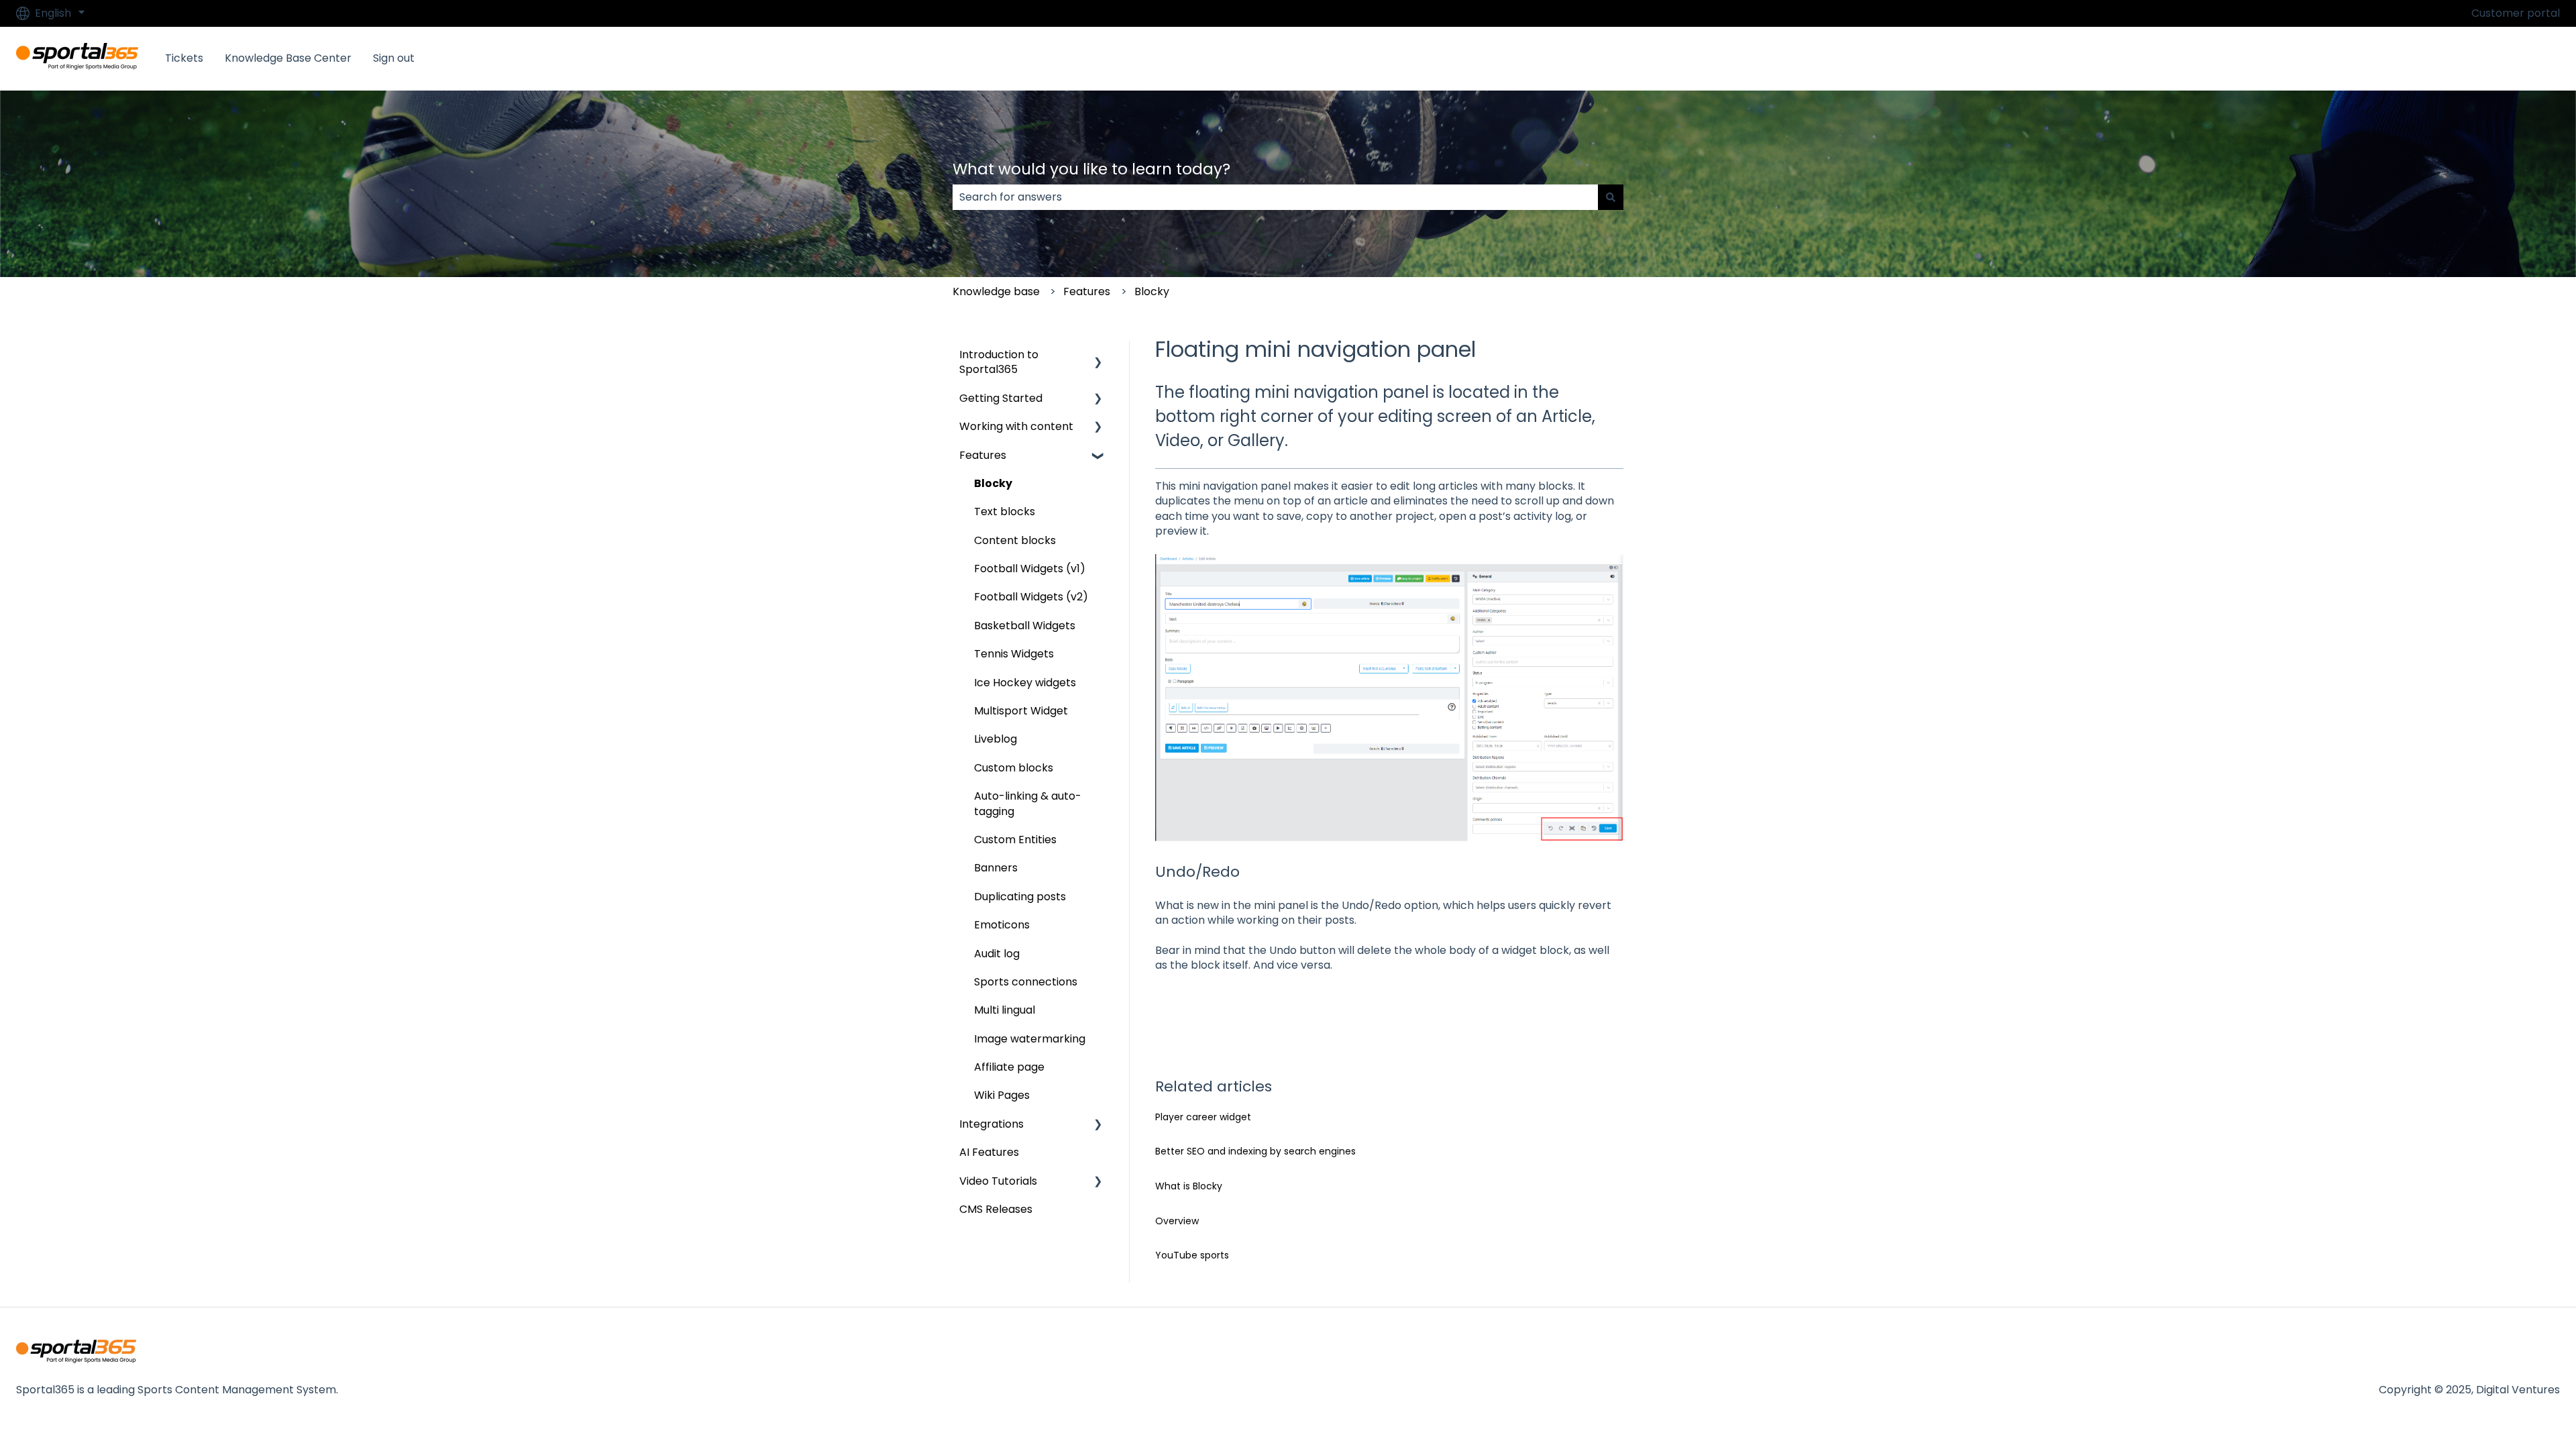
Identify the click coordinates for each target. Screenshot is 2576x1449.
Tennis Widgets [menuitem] (1014, 654)
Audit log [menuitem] (997, 954)
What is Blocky (1189, 1186)
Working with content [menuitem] (1016, 426)
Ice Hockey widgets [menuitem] (1025, 683)
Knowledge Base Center (288, 58)
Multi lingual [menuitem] (1005, 1010)
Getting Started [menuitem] (1001, 398)
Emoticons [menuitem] (1002, 925)
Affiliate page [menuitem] (1009, 1067)
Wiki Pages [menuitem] (1002, 1095)
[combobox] (1275, 197)
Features (1087, 291)
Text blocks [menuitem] (1005, 512)
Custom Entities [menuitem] (1015, 840)
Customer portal (2516, 13)
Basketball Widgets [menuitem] (1025, 626)
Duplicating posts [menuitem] (1020, 897)
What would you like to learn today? (1091, 169)
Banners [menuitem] (996, 868)
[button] (1098, 356)
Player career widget (1203, 1117)
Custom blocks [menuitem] (1014, 768)
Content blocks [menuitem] (1015, 540)
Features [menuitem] (983, 455)
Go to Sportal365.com (2488, 58)
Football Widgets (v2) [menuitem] (1031, 597)
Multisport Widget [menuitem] (1021, 711)
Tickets (184, 58)
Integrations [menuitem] (991, 1124)
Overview (1177, 1221)
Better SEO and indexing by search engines (1255, 1151)
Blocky (1152, 291)
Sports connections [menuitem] (1026, 982)
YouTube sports (1192, 1255)
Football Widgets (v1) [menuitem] (1030, 569)
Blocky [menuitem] (993, 483)
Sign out (394, 58)
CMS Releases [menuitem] (996, 1209)
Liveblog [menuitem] (996, 739)
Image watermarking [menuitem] (1030, 1039)
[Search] (1611, 197)
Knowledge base (996, 291)
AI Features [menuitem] (989, 1152)
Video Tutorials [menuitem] (998, 1181)
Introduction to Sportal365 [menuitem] (999, 362)
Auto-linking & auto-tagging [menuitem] (1028, 803)
